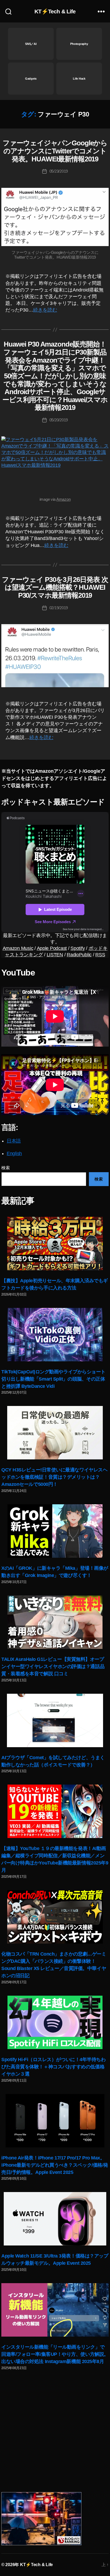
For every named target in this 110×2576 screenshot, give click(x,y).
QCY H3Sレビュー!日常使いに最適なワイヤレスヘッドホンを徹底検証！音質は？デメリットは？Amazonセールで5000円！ (54, 1477)
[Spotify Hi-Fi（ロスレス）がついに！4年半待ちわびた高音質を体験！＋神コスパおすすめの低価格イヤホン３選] (55, 2022)
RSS (100, 955)
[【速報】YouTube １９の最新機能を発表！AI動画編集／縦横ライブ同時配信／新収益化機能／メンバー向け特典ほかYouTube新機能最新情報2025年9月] (55, 1811)
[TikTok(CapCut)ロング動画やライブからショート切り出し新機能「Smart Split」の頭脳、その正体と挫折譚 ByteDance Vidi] (55, 1335)
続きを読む (45, 310)
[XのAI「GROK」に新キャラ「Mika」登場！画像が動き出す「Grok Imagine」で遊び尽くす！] (55, 1531)
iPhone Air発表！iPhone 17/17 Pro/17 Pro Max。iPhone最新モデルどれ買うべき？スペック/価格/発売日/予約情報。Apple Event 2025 (55, 2165)
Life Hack (79, 79)
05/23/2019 (59, 171)
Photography (79, 44)
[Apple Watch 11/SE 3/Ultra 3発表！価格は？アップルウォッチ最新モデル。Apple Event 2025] (55, 2219)
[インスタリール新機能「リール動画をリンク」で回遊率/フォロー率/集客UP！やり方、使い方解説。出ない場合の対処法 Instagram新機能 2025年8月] (55, 2310)
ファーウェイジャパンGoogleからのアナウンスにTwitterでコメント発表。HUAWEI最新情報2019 (55, 151)
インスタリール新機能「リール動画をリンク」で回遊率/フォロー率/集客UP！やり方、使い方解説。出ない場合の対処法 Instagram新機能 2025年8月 (55, 2354)
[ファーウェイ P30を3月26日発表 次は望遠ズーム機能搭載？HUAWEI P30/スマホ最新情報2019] (55, 656)
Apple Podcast (52, 948)
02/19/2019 (59, 608)
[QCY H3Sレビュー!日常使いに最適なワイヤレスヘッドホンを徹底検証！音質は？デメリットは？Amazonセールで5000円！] (55, 1433)
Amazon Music (18, 948)
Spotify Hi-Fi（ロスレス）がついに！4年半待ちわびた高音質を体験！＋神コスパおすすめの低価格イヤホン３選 (54, 2067)
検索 (5, 1168)
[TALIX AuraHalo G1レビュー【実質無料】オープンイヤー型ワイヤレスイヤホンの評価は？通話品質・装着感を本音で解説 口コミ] (55, 1622)
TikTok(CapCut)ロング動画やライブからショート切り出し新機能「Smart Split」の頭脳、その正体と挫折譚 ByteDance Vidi (53, 1379)
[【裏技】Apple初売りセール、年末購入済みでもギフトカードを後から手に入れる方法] (55, 1244)
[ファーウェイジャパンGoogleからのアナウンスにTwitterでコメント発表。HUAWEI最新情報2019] (55, 217)
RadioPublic (79, 955)
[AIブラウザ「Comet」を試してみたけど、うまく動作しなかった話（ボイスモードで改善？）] (55, 1720)
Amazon (63, 499)
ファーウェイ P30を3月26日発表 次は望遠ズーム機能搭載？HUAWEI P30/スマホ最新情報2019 (55, 587)
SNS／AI (31, 44)
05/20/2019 (59, 420)
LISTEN (55, 955)
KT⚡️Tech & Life (55, 11)
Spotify (78, 948)
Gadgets (31, 79)
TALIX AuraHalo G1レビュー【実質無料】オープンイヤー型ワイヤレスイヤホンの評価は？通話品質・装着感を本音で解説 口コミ (53, 1666)
